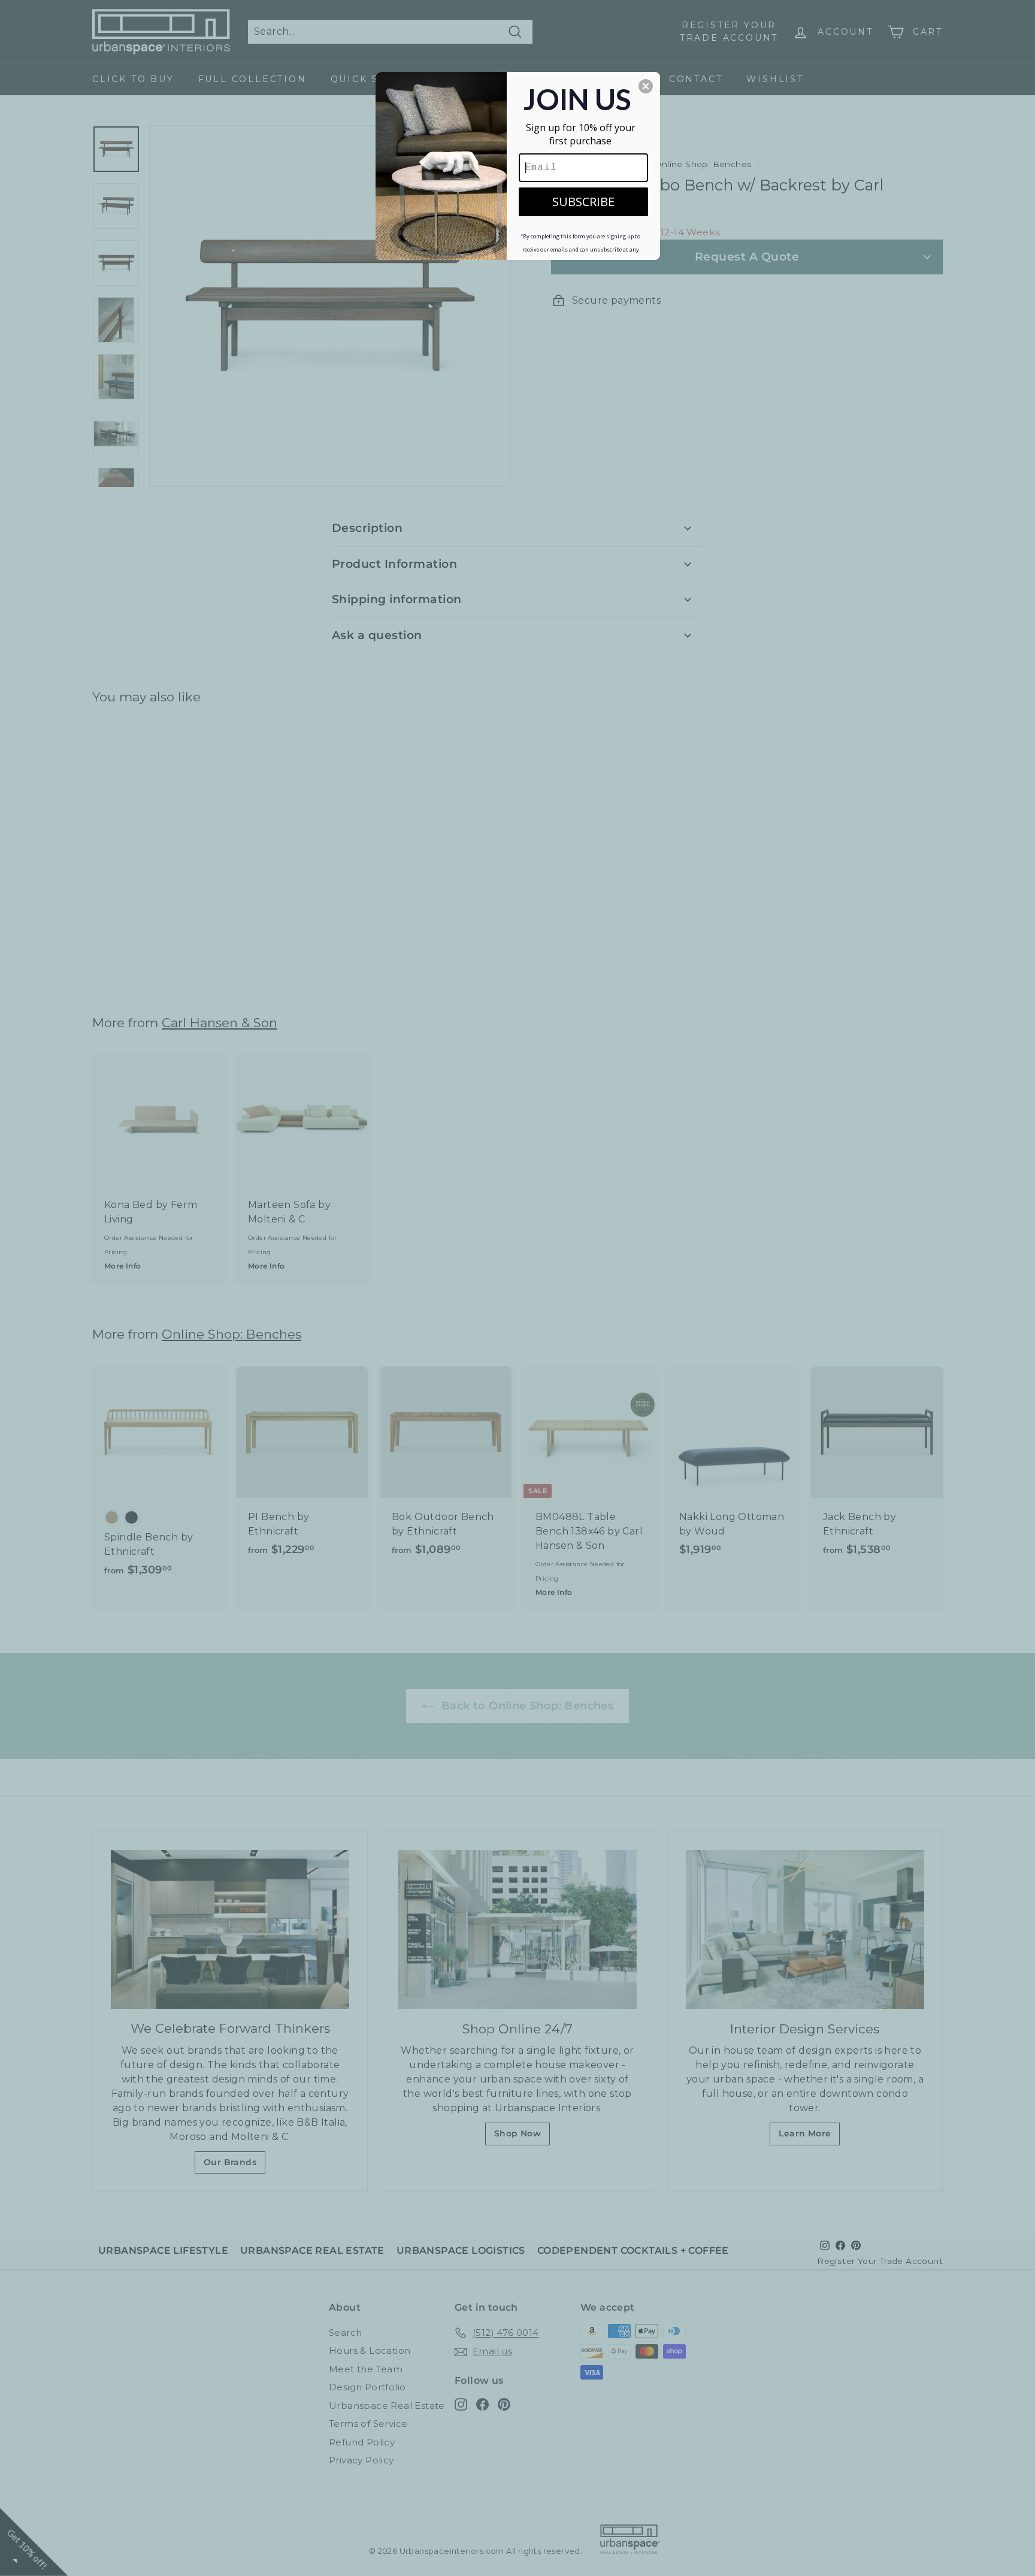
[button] (646, 86)
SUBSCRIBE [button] (583, 202)
